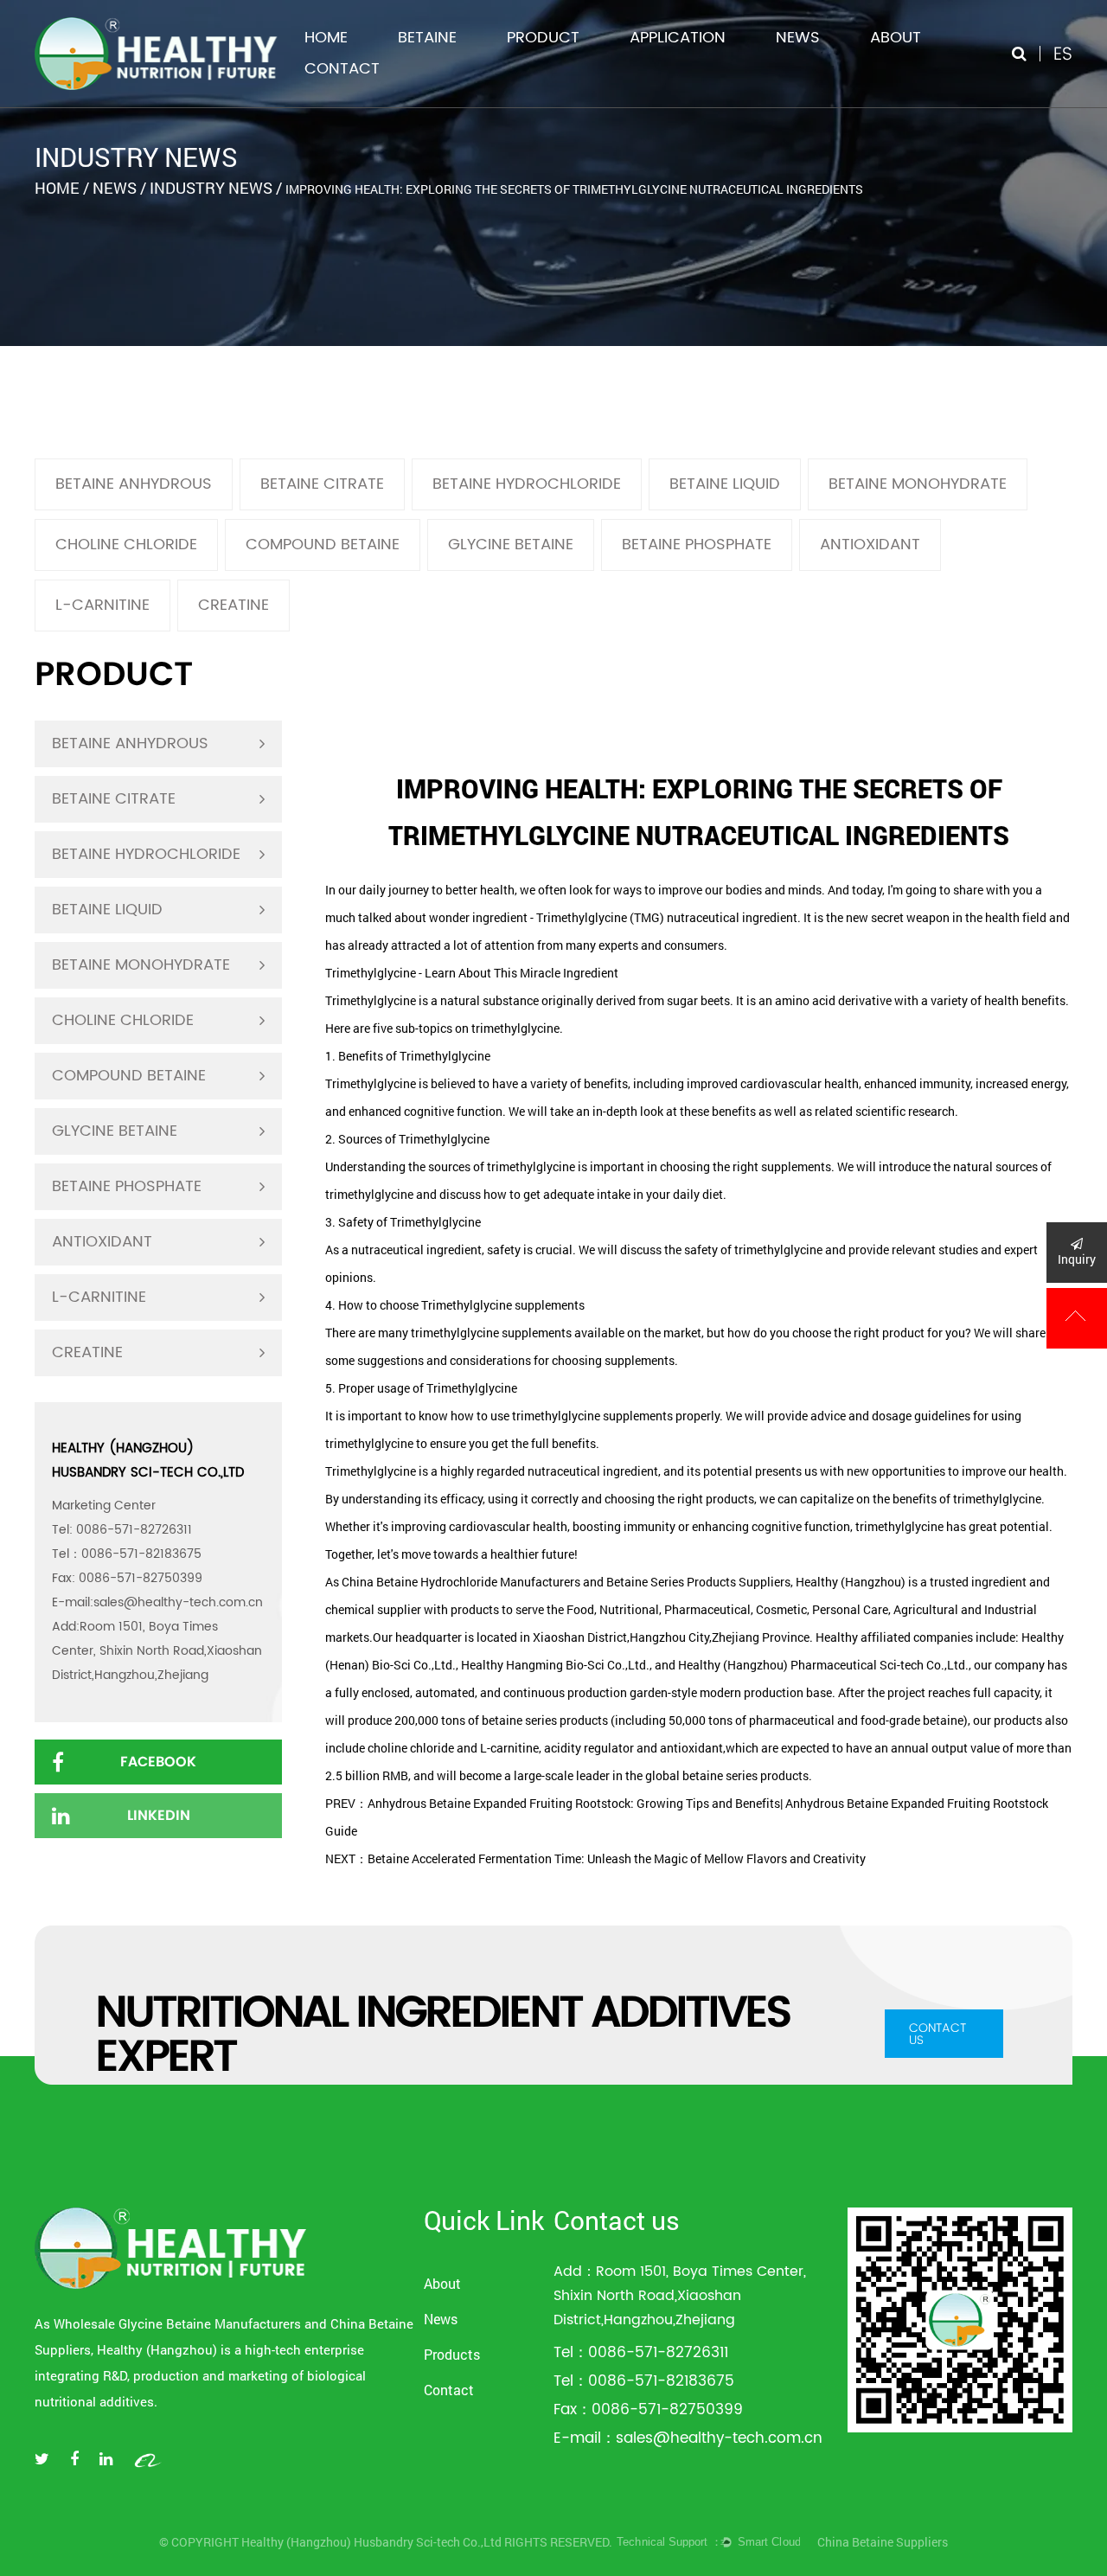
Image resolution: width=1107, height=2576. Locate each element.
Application (678, 38)
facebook (158, 1762)
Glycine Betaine (511, 545)
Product (543, 38)
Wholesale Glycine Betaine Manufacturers (177, 2323)
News (798, 38)
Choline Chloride (126, 545)
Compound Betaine (323, 545)
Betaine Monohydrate (918, 484)
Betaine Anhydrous (134, 484)
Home (326, 38)
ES (1063, 53)
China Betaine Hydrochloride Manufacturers (461, 1582)
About (896, 38)
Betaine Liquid (725, 484)
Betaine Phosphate (697, 545)
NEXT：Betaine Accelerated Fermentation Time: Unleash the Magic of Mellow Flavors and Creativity (595, 1858)
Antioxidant (870, 545)
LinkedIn (159, 1815)
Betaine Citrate (322, 484)
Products (452, 2354)
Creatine (234, 605)
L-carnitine (102, 605)
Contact (342, 69)
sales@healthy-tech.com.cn (178, 1602)
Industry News (211, 188)
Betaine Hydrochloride (527, 484)
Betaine (427, 38)
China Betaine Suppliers (883, 2542)
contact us (937, 2034)
